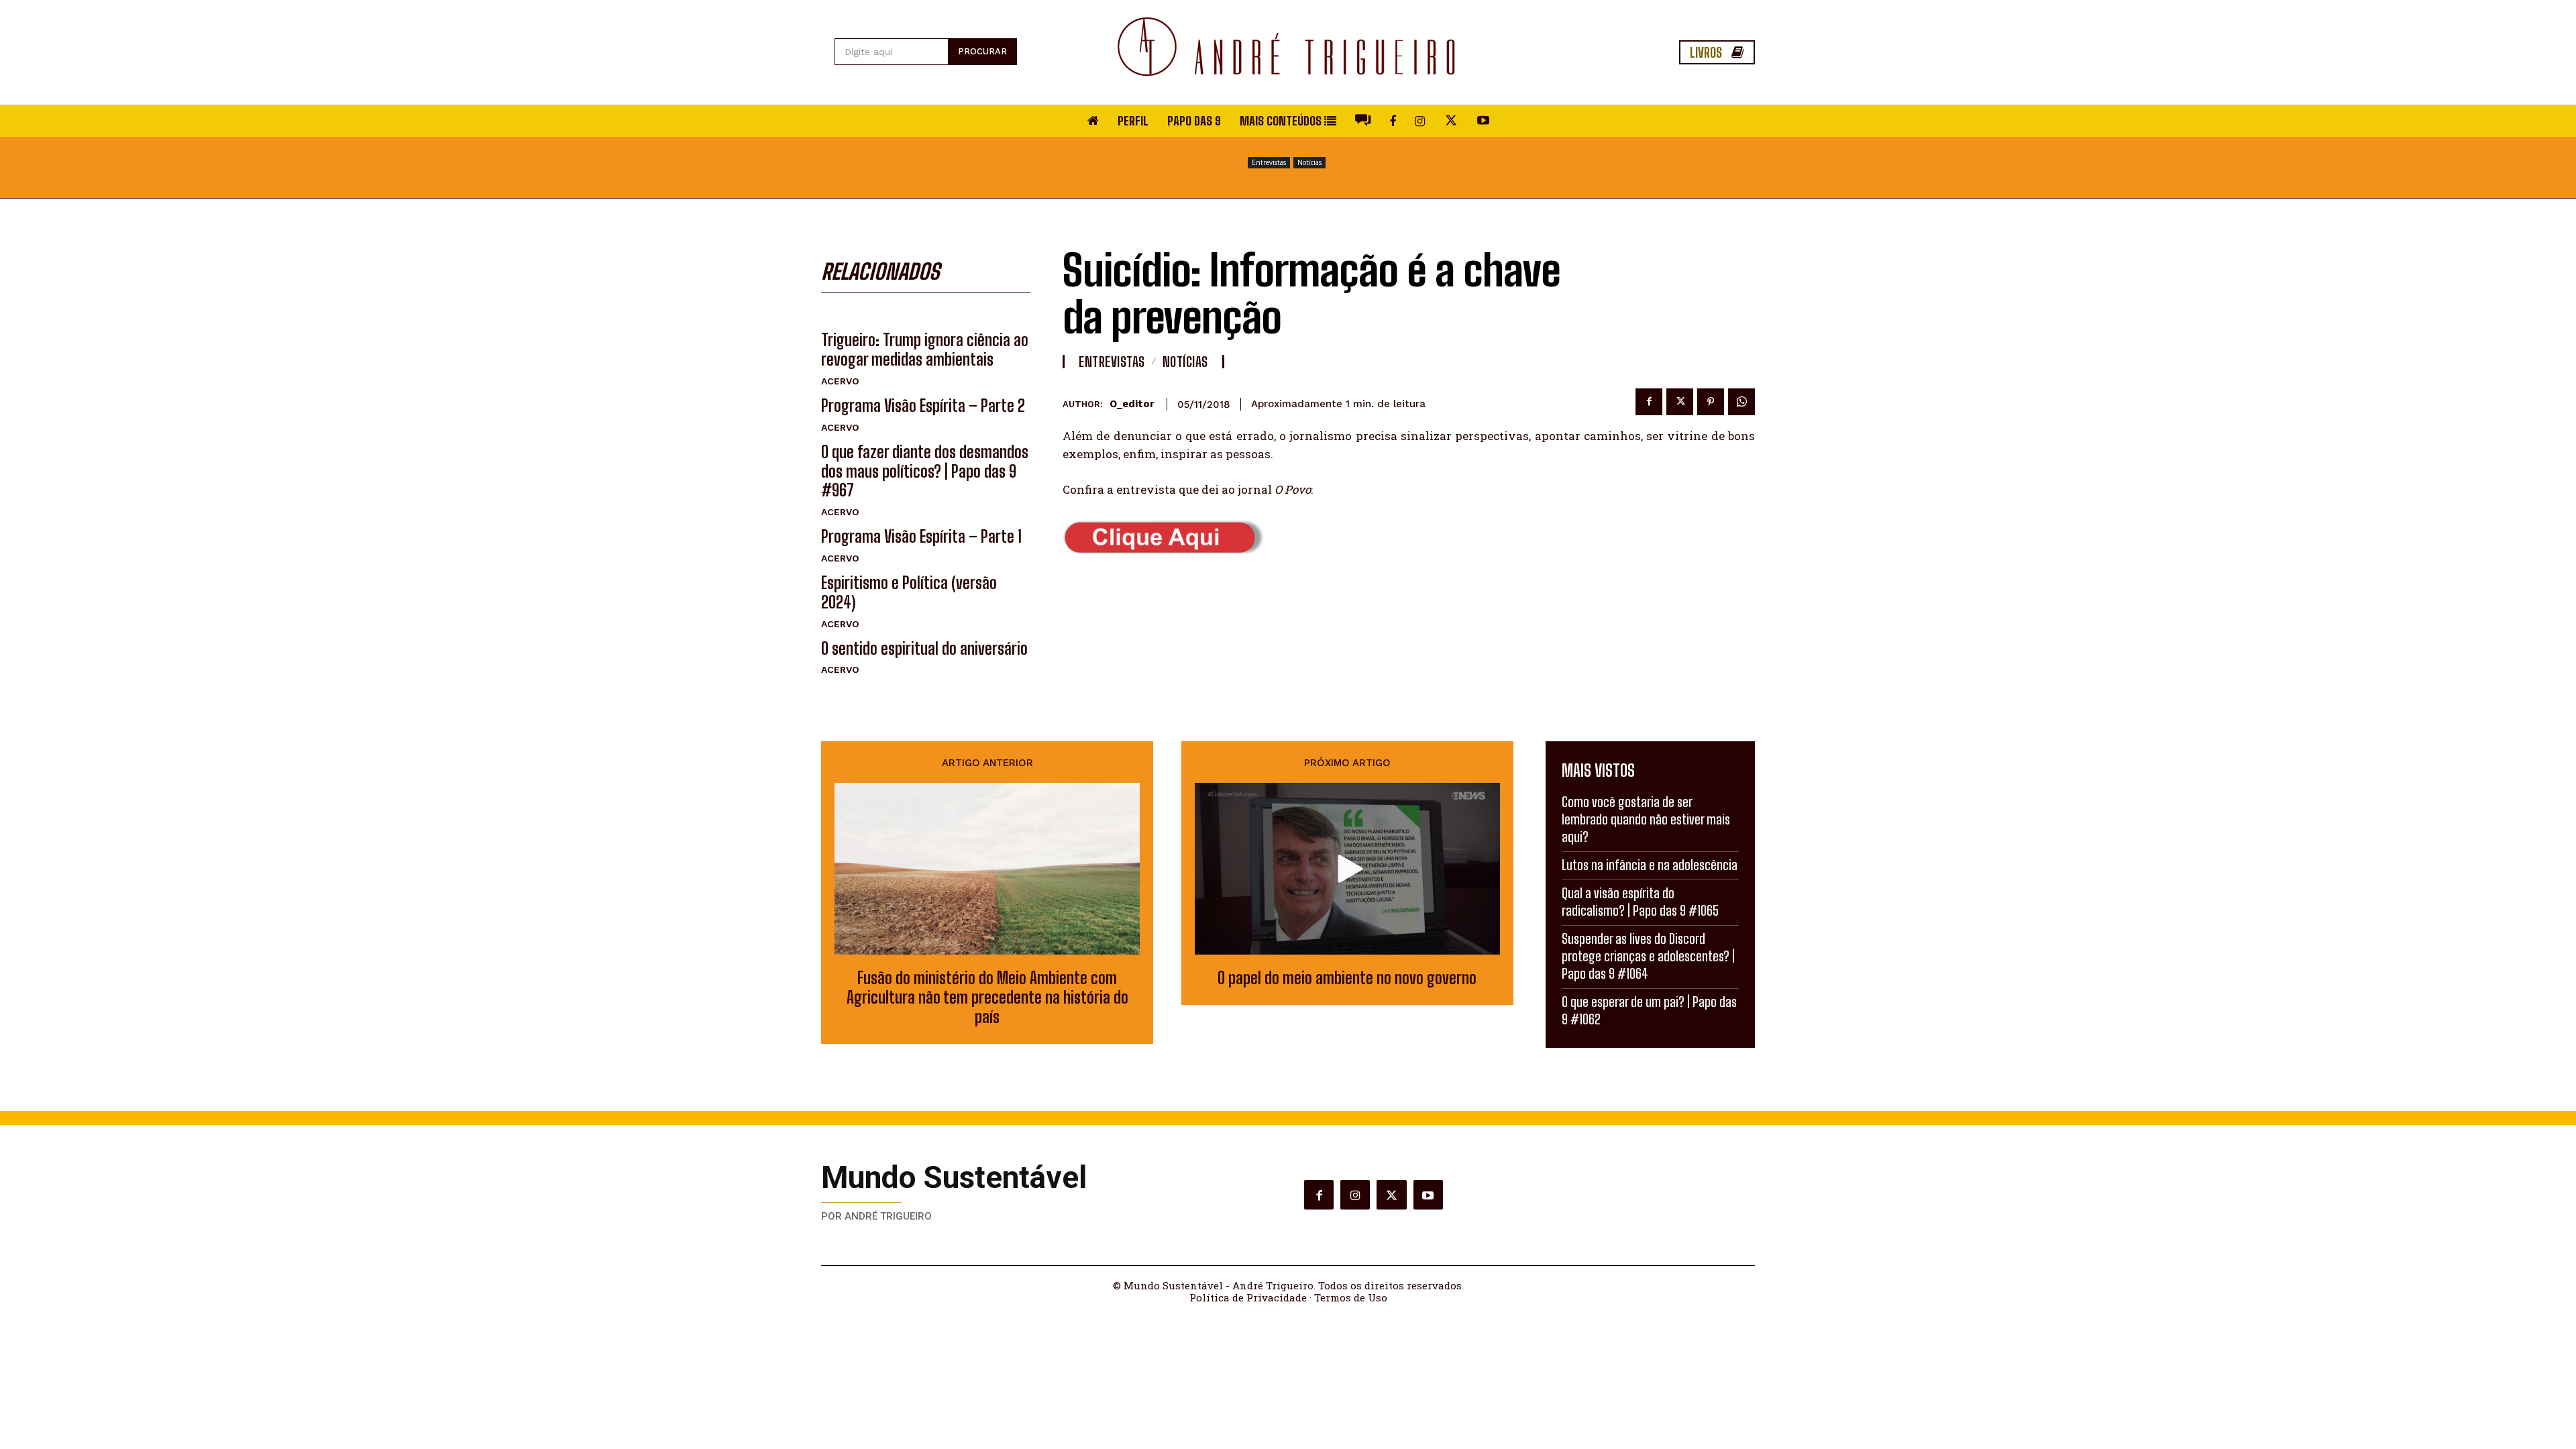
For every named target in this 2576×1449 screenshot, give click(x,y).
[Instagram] (1355, 1195)
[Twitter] (1680, 402)
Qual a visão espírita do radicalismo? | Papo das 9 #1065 (1640, 902)
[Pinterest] (1711, 402)
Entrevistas (1269, 162)
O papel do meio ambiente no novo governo (1347, 978)
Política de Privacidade (1248, 1297)
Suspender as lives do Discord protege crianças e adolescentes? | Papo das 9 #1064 (1648, 956)
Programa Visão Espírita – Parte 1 (921, 536)
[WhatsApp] (1741, 402)
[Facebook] (1649, 402)
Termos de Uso (1351, 1297)
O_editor (1132, 404)
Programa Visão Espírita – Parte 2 (923, 406)
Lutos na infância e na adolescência (1650, 865)
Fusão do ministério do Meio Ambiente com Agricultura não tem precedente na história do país (987, 998)
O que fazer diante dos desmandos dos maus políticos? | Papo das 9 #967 (925, 471)
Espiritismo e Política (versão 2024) (909, 592)
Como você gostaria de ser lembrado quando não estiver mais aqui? (1646, 819)
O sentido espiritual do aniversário (924, 648)
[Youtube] (1428, 1195)
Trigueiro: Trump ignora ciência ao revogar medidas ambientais (925, 350)
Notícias (1309, 162)
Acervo (840, 381)
